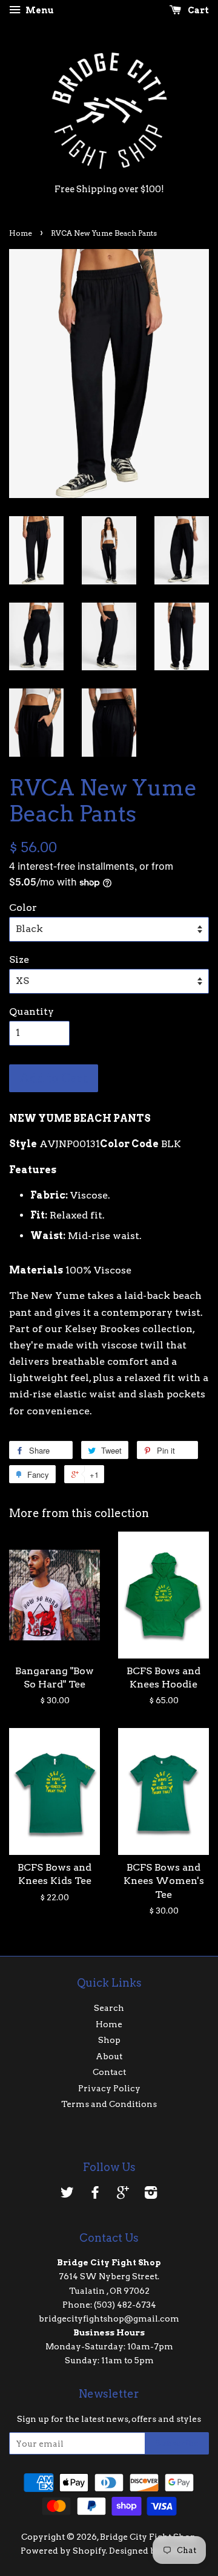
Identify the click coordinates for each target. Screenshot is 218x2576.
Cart (197, 10)
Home (21, 233)
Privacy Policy (109, 2088)
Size (19, 960)
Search (109, 2008)
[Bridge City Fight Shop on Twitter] (67, 2195)
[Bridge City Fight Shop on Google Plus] (123, 2195)
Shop (109, 2040)
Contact (109, 2072)
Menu (39, 10)
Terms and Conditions (109, 2104)
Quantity (31, 1011)
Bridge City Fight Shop (148, 2537)
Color (23, 908)
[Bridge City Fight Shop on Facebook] (95, 2195)
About (109, 2056)
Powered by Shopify (63, 2551)
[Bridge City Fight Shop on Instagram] (151, 2195)
